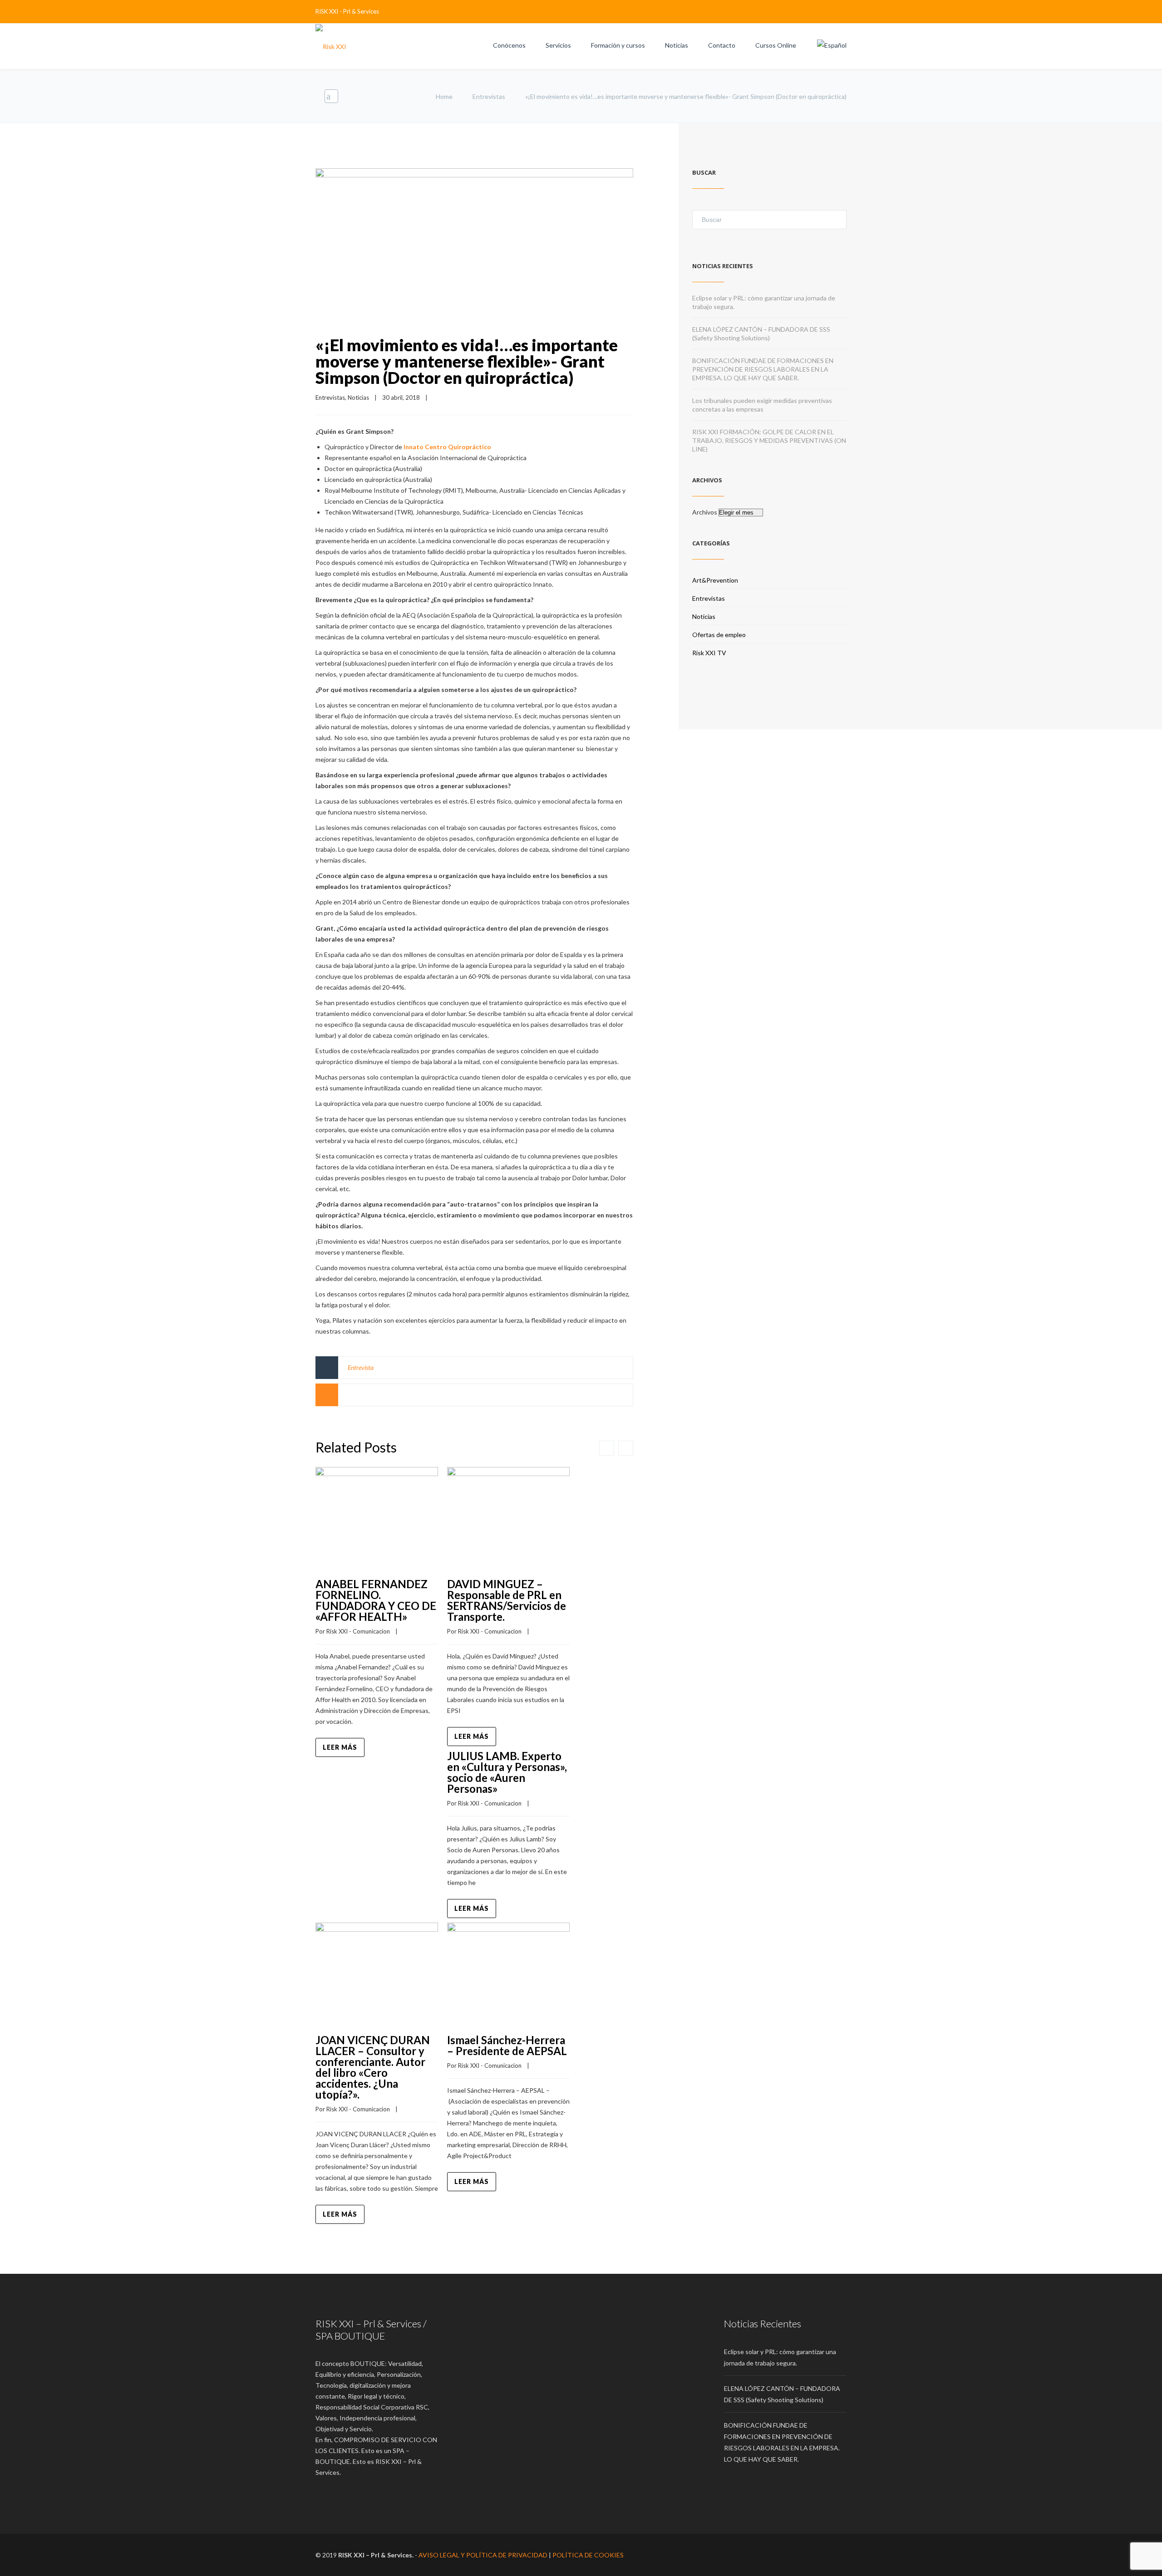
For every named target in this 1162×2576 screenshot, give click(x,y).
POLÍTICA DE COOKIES (588, 2555)
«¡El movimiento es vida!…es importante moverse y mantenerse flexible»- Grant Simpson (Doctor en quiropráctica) (467, 361)
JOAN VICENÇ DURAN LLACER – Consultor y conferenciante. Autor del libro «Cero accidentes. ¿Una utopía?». (373, 2067)
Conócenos (509, 45)
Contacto (722, 45)
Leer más (340, 1747)
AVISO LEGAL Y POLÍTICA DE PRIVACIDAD (483, 2555)
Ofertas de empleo (719, 635)
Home (444, 96)
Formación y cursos (618, 45)
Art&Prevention (715, 580)
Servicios (558, 45)
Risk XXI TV (709, 653)
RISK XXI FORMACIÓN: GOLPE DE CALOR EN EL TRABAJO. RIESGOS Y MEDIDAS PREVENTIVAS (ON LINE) (769, 440)
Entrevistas (489, 96)
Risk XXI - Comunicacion (358, 1631)
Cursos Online (776, 45)
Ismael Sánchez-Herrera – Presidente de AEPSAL (507, 2045)
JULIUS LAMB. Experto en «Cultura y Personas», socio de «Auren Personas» (507, 1772)
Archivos (705, 512)
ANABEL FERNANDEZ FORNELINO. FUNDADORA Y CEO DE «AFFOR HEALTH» (376, 1600)
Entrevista (361, 1367)
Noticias (677, 45)
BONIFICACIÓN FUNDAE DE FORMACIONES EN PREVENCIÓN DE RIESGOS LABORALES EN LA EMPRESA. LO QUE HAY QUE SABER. (763, 369)
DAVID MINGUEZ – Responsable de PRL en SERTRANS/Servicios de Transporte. (507, 1600)
